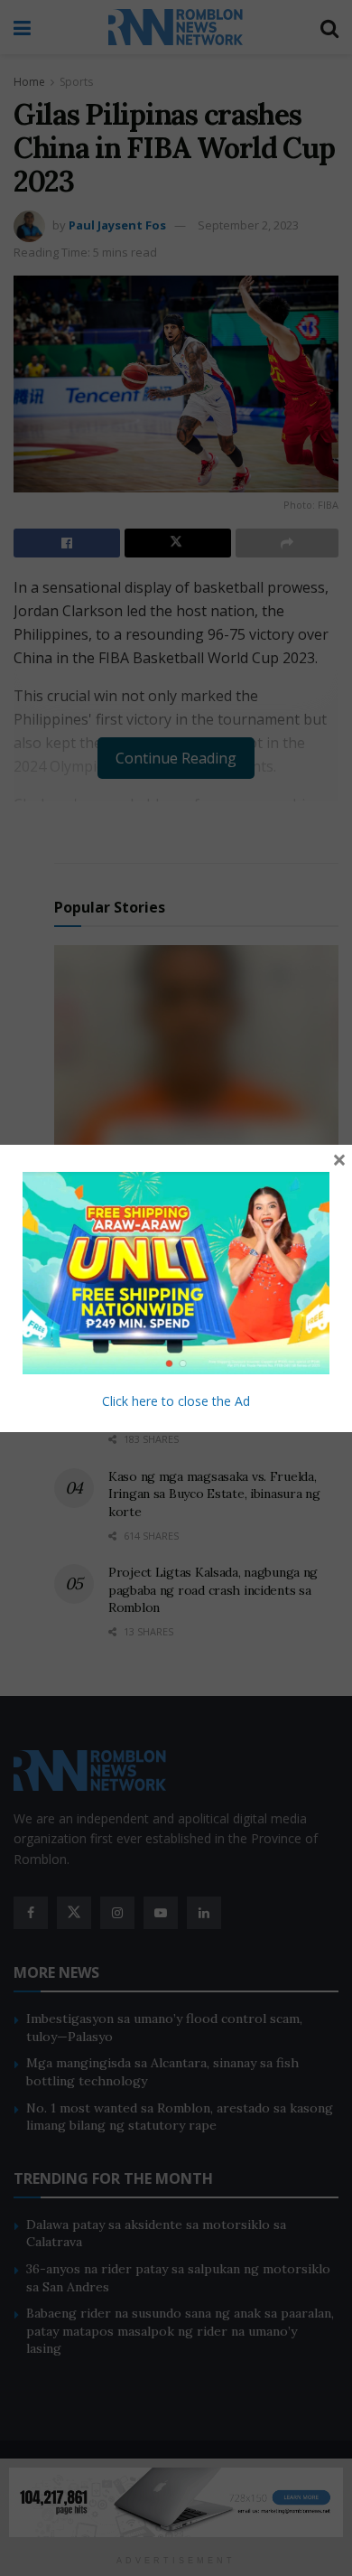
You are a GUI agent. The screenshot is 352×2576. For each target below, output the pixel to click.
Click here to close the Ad (176, 1401)
